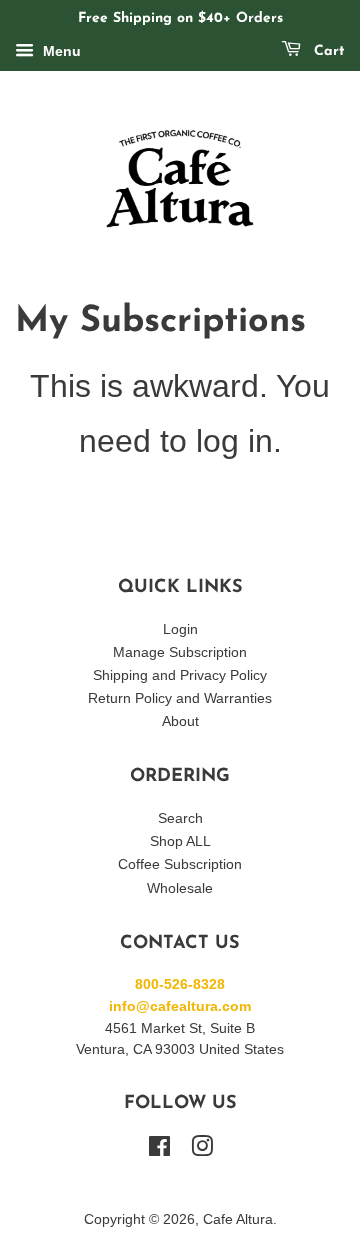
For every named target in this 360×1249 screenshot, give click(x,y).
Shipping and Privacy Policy (180, 675)
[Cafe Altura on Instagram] (202, 1150)
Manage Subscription (180, 652)
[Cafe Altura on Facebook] (159, 1150)
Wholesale (180, 888)
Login (180, 629)
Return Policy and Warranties (180, 698)
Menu (60, 51)
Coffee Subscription (180, 864)
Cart (327, 51)
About (180, 721)
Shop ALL (180, 841)
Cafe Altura (238, 1219)
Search (180, 818)
